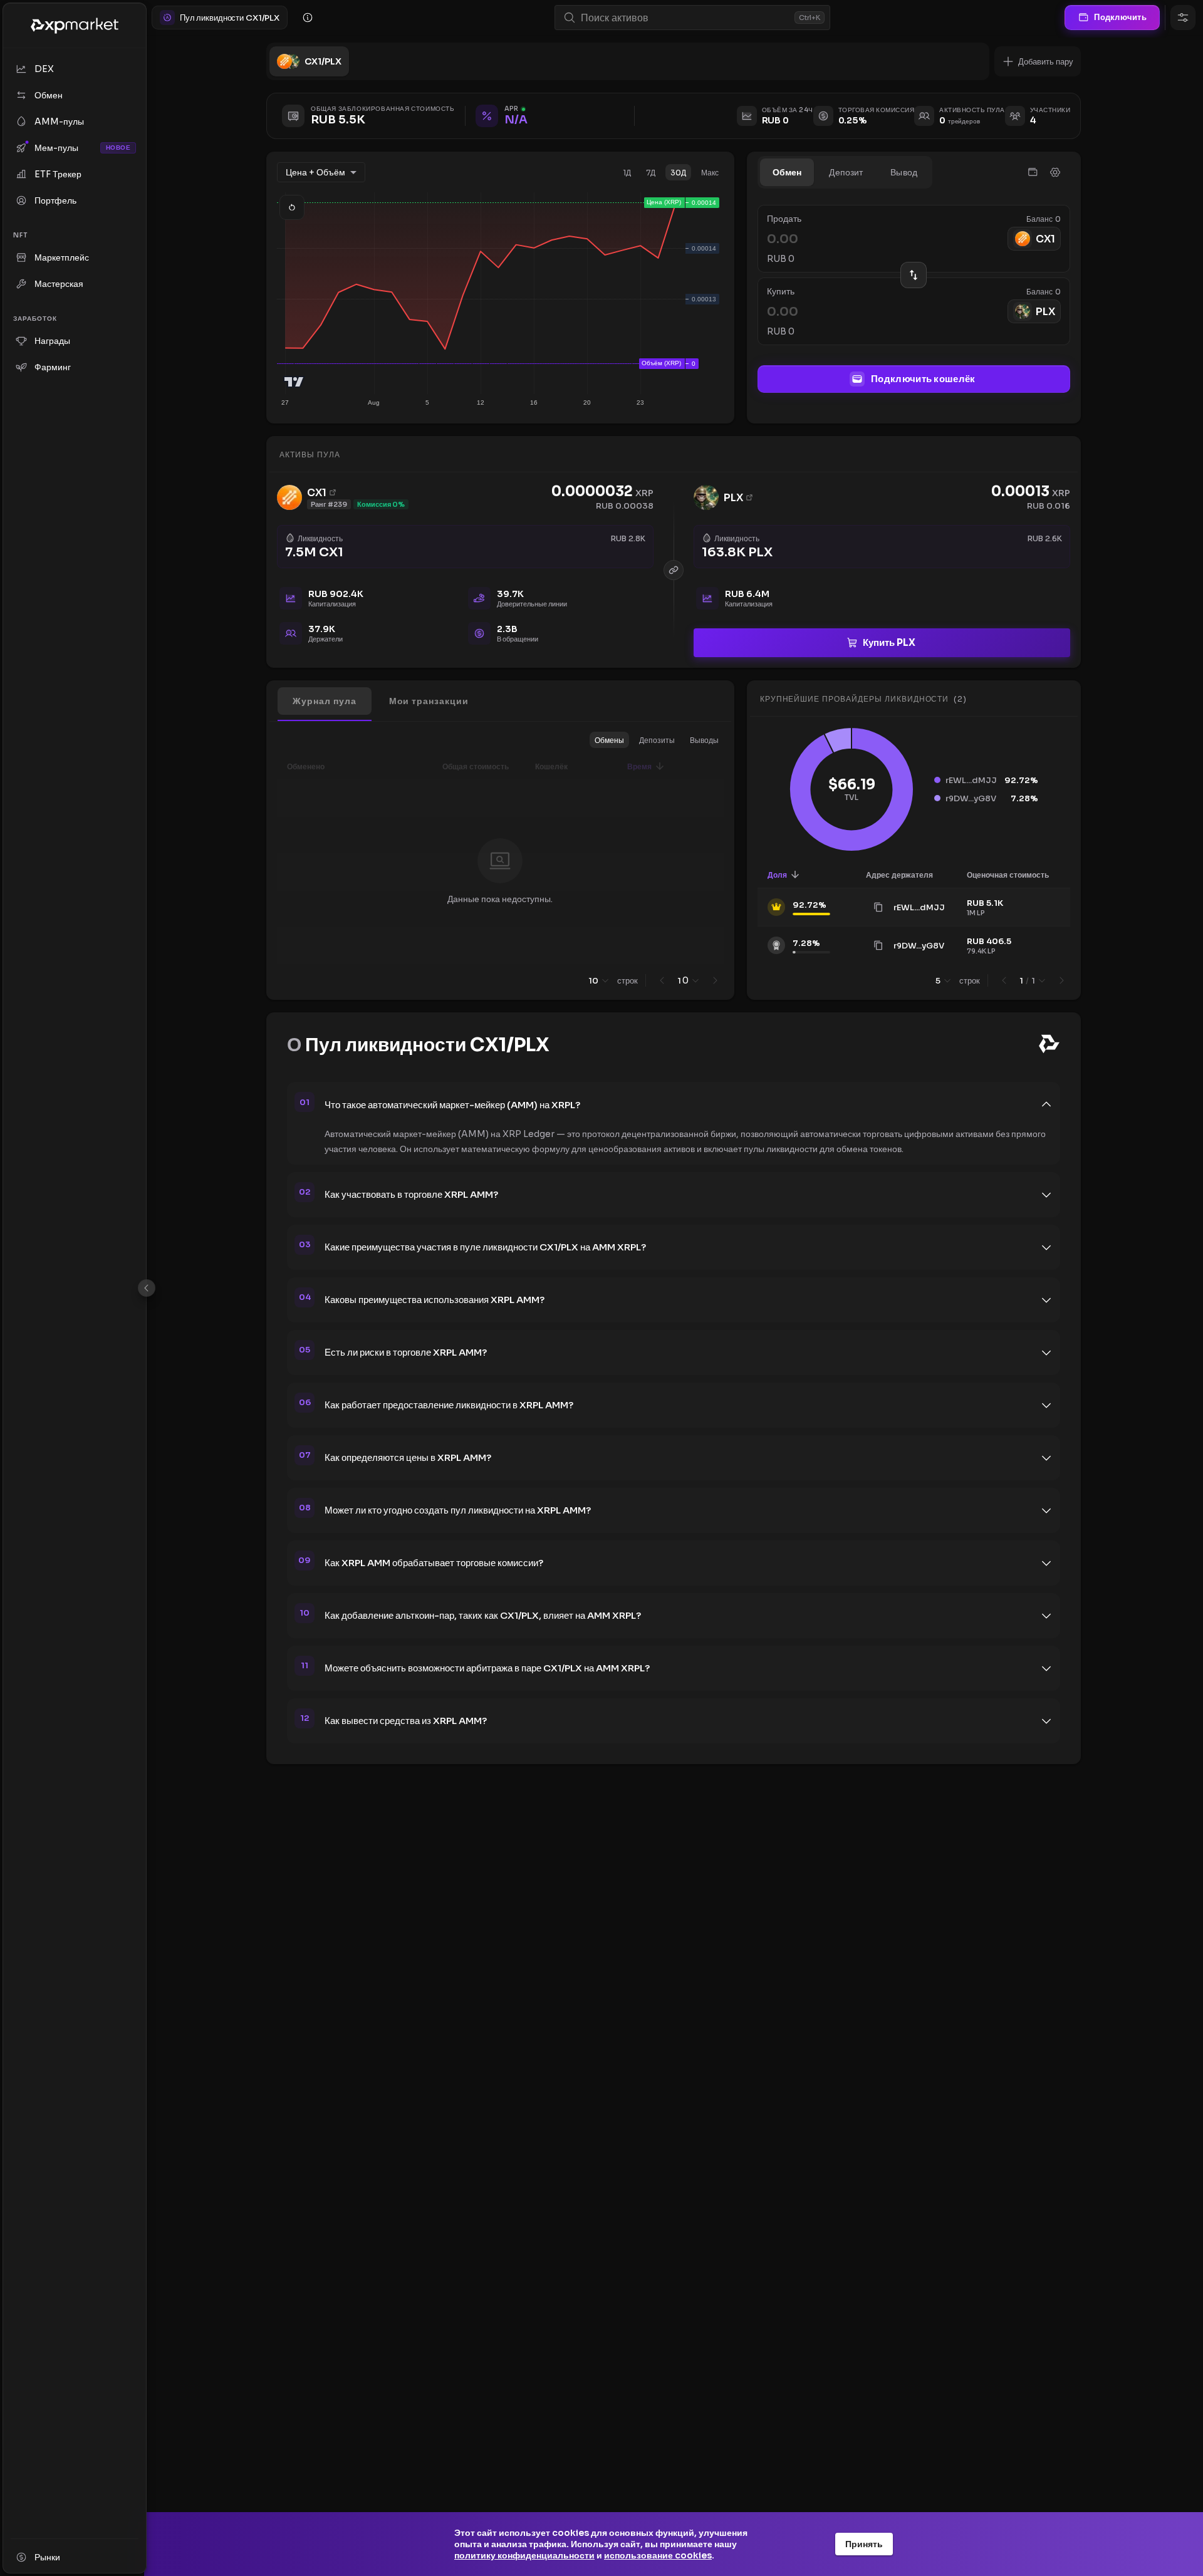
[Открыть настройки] (1183, 18)
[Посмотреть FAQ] (308, 18)
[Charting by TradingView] (294, 382)
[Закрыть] (147, 1288)
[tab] (787, 172)
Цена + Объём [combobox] (315, 172)
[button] (1038, 61)
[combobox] (685, 18)
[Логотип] (75, 26)
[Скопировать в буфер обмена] (878, 907)
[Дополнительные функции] (1055, 172)
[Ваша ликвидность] (1033, 172)
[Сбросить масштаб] (292, 207)
